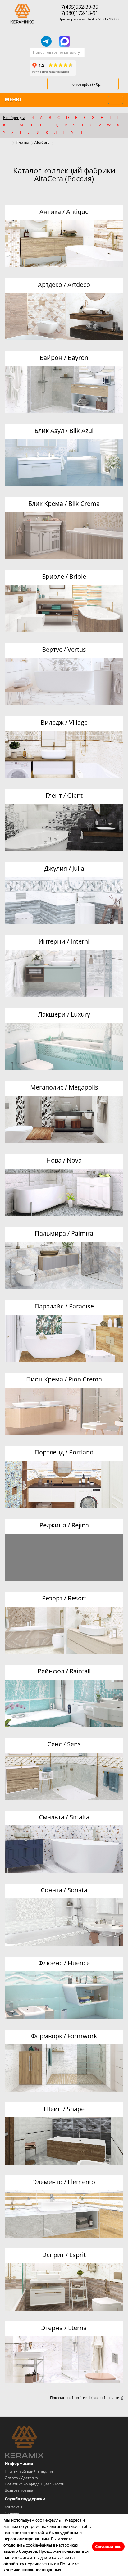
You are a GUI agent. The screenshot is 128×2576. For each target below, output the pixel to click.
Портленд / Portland (64, 1452)
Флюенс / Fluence (64, 1963)
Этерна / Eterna (64, 2328)
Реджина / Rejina (64, 1525)
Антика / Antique (64, 212)
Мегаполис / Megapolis (64, 1087)
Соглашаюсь (108, 2547)
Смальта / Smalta (64, 1817)
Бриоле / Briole (64, 576)
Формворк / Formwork (64, 2036)
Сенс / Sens (64, 1744)
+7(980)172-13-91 (78, 13)
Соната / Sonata (64, 1890)
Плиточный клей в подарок (30, 2472)
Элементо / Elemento (64, 2182)
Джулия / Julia (64, 868)
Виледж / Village (64, 722)
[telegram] (46, 41)
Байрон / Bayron (64, 358)
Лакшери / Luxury (64, 1014)
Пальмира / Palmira (64, 1233)
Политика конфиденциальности (35, 2484)
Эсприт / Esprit (64, 2255)
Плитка (23, 142)
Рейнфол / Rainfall (64, 1671)
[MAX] (65, 41)
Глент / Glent (64, 795)
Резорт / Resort (64, 1598)
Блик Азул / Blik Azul (64, 431)
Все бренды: (14, 118)
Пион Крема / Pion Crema (64, 1379)
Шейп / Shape (64, 2109)
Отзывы (12, 2513)
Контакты (13, 2507)
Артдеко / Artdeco (64, 285)
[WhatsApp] (82, 41)
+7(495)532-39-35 (78, 7)
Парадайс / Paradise (64, 1306)
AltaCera (42, 142)
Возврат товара (19, 2490)
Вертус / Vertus (64, 649)
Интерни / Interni (64, 941)
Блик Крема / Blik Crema (64, 503)
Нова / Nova (64, 1160)
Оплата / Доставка (21, 2478)
